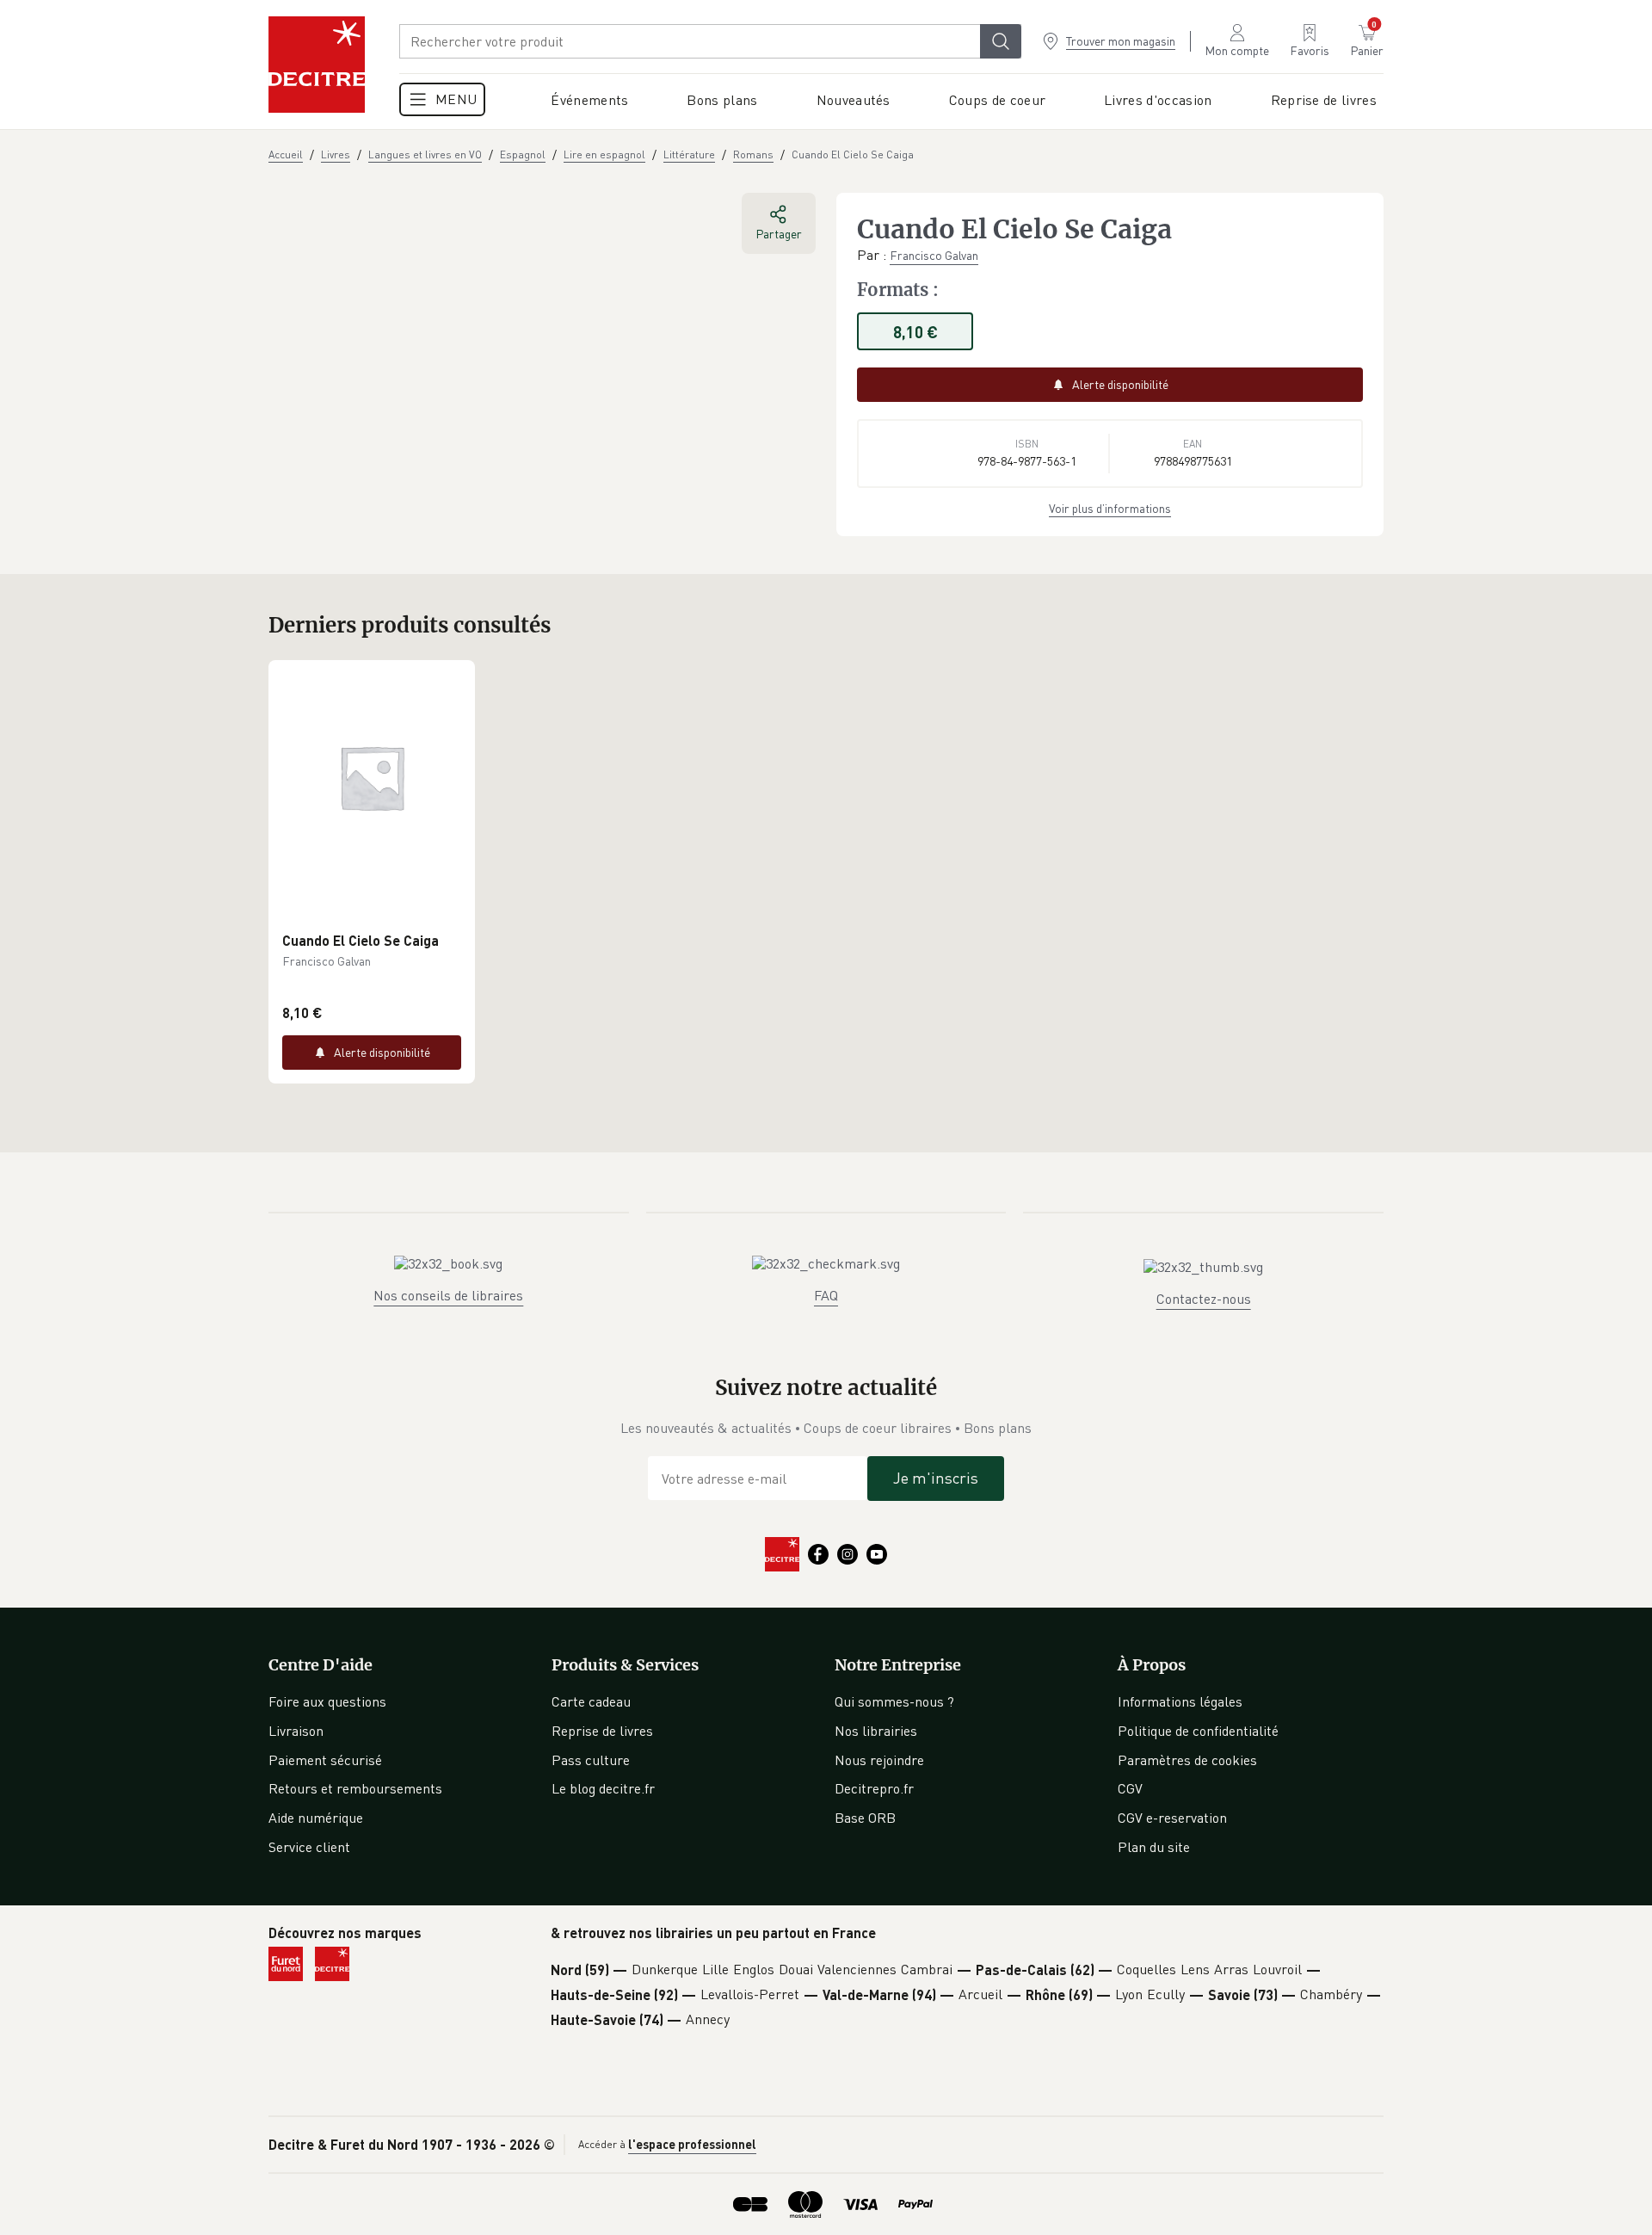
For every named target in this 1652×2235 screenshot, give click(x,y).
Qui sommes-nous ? (894, 1701)
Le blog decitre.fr (603, 1788)
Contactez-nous (1204, 1299)
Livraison (296, 1731)
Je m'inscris (936, 1478)
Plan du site (1154, 1847)
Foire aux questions (327, 1701)
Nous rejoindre (879, 1760)
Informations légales (1180, 1701)
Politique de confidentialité (1198, 1731)
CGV (1130, 1788)
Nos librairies (876, 1731)
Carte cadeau (591, 1701)
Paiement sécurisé (325, 1760)
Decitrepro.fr (874, 1788)
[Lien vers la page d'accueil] (317, 65)
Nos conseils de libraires (448, 1295)
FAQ (826, 1295)
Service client (309, 1847)
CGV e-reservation (1172, 1818)
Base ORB (865, 1818)
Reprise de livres (602, 1731)
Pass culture (591, 1760)
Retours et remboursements (355, 1788)
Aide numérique (316, 1818)
